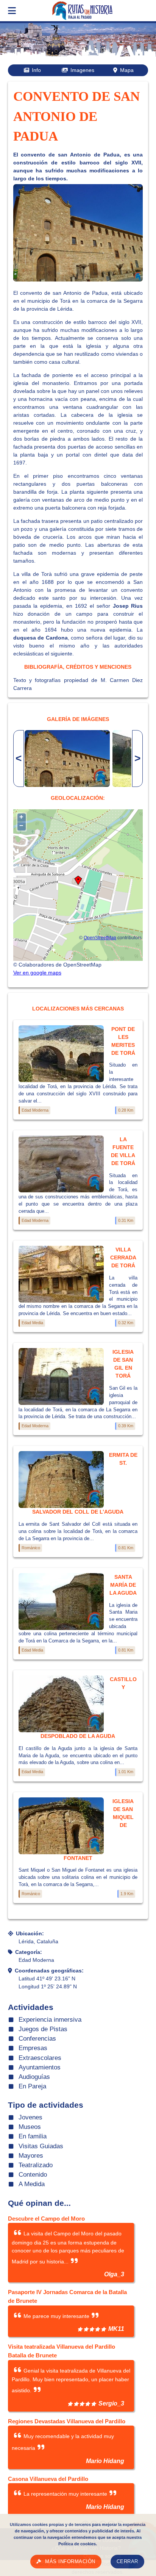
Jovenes (30, 2117)
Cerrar (127, 2562)
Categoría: (29, 1952)
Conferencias (37, 2039)
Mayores (31, 2156)
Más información (70, 2562)
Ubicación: (30, 1933)
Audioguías (34, 2077)
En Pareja (32, 2086)
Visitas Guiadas (41, 2146)
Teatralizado (36, 2165)
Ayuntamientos (40, 2067)
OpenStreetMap (100, 938)
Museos (30, 2127)
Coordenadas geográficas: (49, 1971)
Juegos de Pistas (43, 2029)
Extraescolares (40, 2058)
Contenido (33, 2175)
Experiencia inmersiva (50, 2020)
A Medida (32, 2184)
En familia (33, 2136)
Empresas (33, 2048)
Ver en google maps (37, 973)
